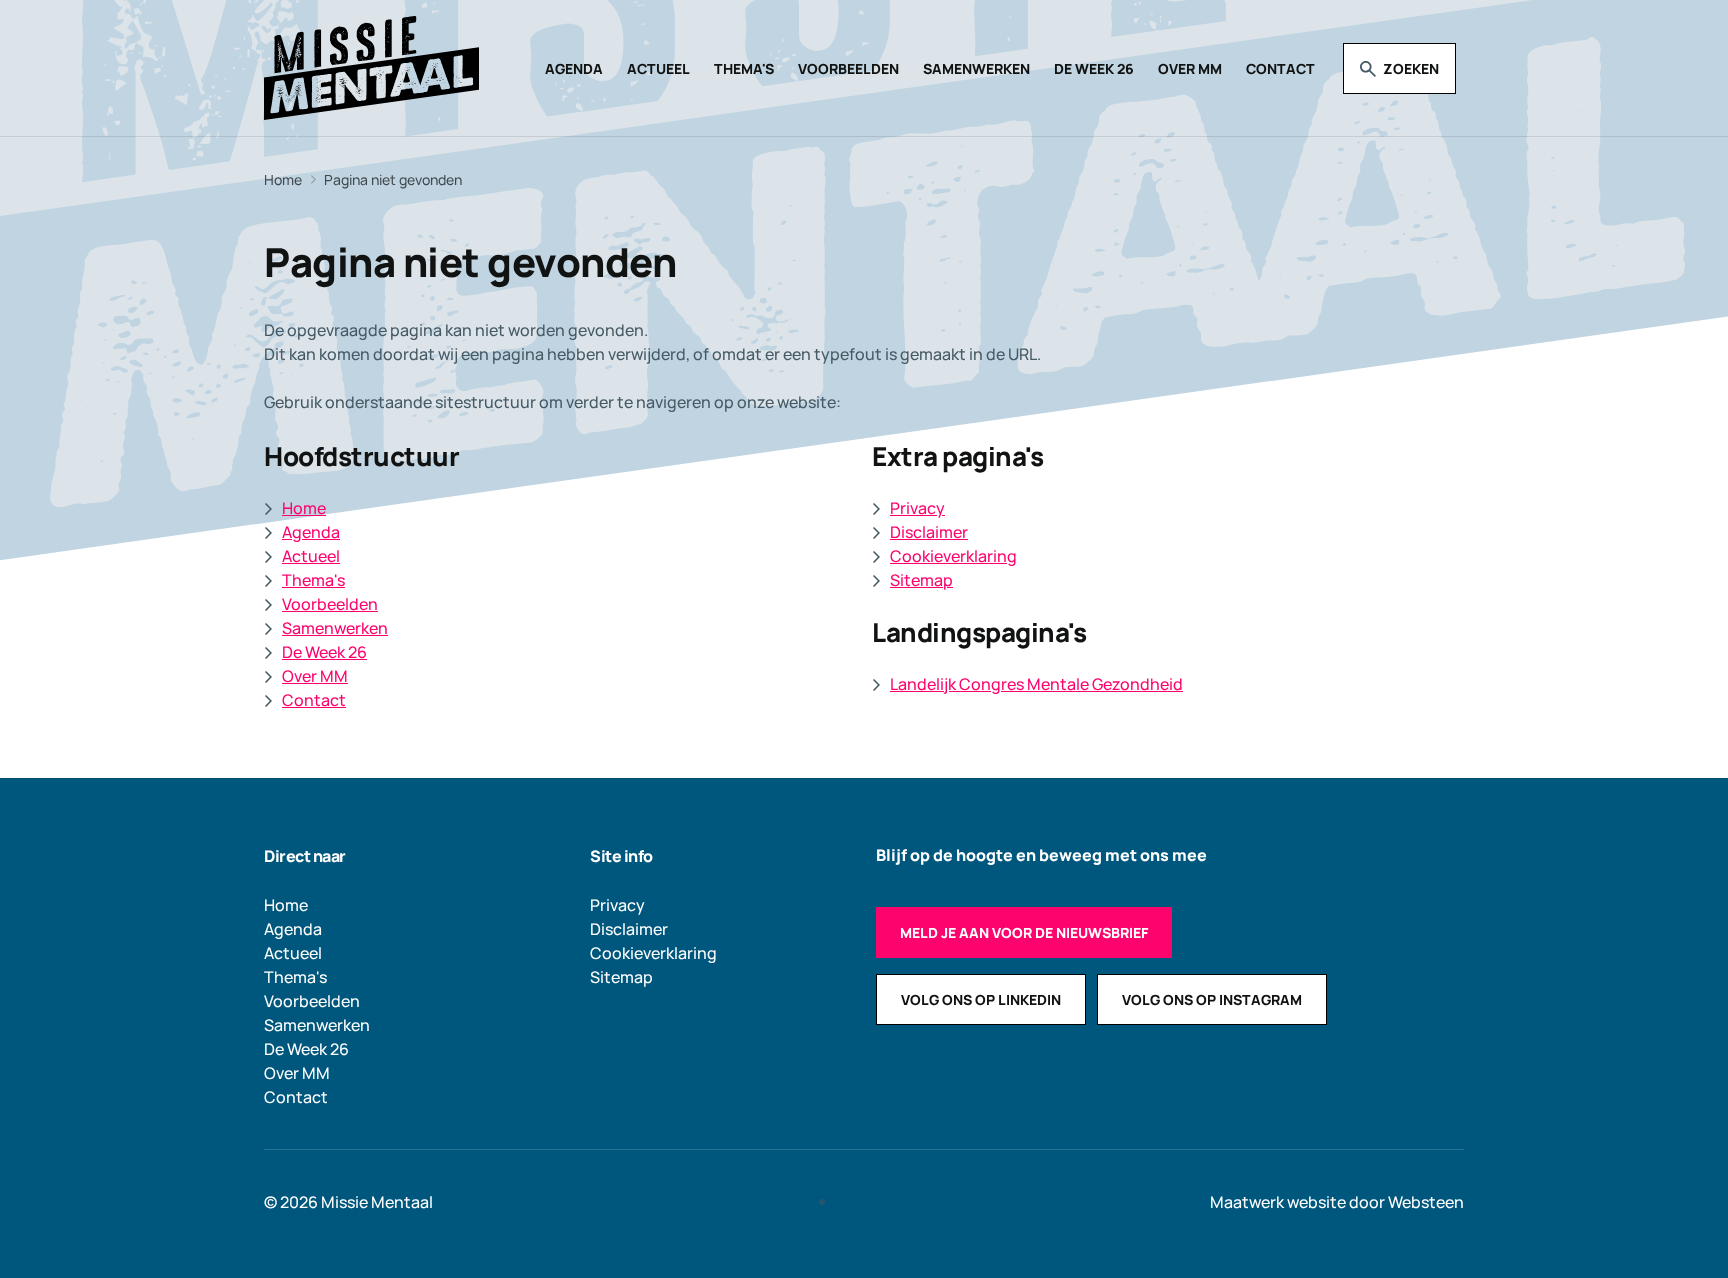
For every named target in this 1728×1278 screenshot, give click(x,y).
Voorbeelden (848, 68)
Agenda (574, 68)
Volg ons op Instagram (1212, 999)
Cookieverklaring (953, 556)
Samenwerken (976, 68)
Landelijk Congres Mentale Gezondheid (1036, 684)
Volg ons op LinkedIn (981, 999)
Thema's (744, 68)
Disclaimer (929, 532)
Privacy (917, 508)
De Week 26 (1094, 68)
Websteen (1426, 1202)
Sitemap (921, 580)
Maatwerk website (1278, 1202)
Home (304, 508)
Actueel (658, 68)
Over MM (1190, 68)
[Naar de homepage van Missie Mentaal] (371, 68)
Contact (1280, 68)
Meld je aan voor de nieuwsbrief (1024, 932)
